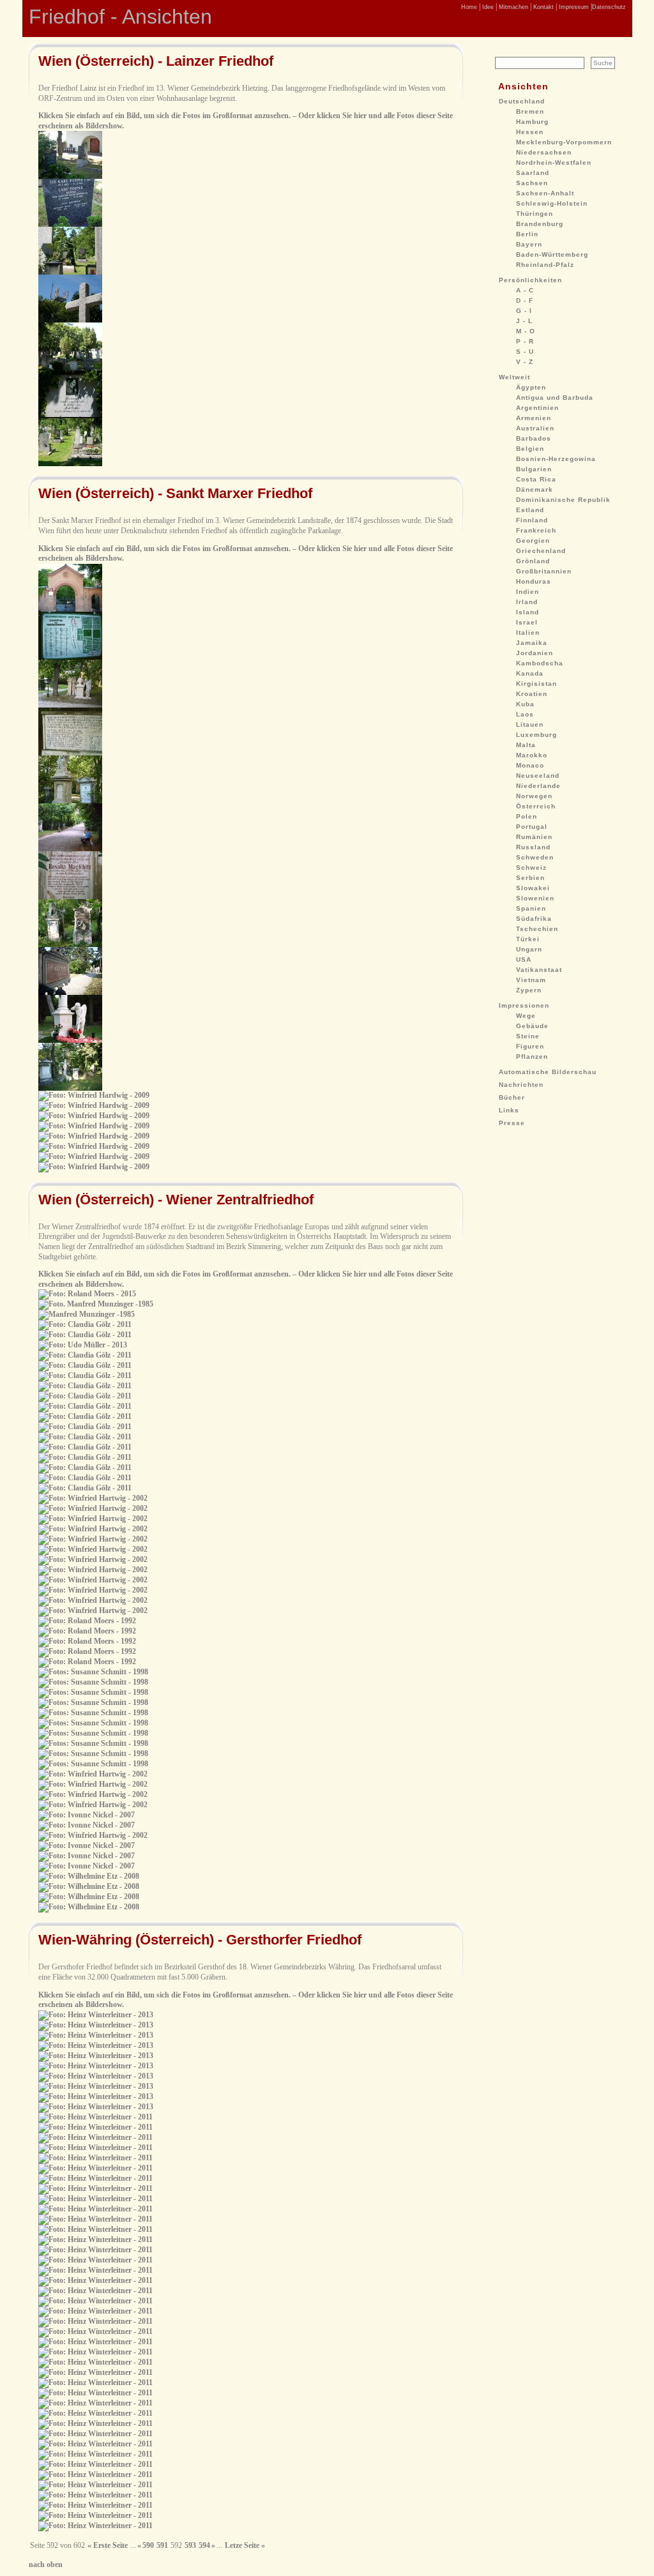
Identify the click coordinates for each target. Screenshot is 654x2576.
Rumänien (534, 837)
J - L (524, 321)
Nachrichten (521, 1085)
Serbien (530, 878)
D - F (525, 300)
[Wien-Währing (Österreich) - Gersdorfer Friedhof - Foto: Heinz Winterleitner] (95, 2148)
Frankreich (536, 530)
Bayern (529, 244)
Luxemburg (536, 735)
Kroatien (532, 694)
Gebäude (532, 1026)
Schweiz (531, 868)
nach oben (46, 2565)
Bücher (512, 1097)
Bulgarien (534, 469)
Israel (527, 622)
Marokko (532, 755)
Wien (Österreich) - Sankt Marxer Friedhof (175, 493)
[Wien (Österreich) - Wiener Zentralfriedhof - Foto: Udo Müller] (83, 1345)
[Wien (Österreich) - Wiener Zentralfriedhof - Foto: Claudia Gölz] (85, 1324)
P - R (525, 341)
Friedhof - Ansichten (120, 17)
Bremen (530, 111)
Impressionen (524, 1005)
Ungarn (529, 949)
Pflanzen (532, 1057)
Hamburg (532, 122)
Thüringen (535, 214)
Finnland (532, 520)
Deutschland (522, 101)
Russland (533, 847)
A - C (525, 290)
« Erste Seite (108, 2545)
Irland (527, 602)
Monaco (530, 765)
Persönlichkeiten (530, 280)
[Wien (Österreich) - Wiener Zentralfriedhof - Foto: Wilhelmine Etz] (89, 1876)
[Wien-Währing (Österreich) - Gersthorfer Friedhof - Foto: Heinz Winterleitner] (96, 2015)
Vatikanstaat (539, 970)
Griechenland (541, 551)
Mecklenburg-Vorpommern (564, 142)
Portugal (532, 827)
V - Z (525, 362)
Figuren (530, 1046)
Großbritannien (544, 571)
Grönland (533, 561)
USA (524, 959)
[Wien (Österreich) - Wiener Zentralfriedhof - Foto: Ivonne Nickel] (87, 1815)
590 (148, 2545)
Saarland (533, 173)
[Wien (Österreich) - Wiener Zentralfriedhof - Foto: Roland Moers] (87, 1294)
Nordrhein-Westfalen (554, 163)
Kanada (530, 673)
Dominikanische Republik (563, 500)
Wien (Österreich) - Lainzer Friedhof (156, 61)
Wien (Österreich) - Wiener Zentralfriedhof (176, 1200)
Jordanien (535, 653)
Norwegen (534, 796)
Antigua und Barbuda (555, 398)
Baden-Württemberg (552, 254)
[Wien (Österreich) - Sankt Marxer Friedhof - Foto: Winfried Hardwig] (70, 609)
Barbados (534, 438)
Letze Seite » (245, 2545)
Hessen (530, 132)
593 (190, 2545)
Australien (535, 428)
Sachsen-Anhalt (545, 193)
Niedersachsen (544, 152)
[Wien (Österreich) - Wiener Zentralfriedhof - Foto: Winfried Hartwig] (93, 1498)
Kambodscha (540, 663)
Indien (528, 592)
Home (469, 7)
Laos (525, 714)
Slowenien (535, 898)
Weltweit (514, 377)
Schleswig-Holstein (552, 203)
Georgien (533, 541)
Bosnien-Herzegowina (556, 459)
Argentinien (537, 408)
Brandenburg (540, 224)
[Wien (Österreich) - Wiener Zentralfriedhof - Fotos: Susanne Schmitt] (93, 1672)
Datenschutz (609, 7)
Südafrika (534, 919)
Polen (527, 816)
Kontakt (543, 7)
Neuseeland (538, 776)
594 (204, 2545)
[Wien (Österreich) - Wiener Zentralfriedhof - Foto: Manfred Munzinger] (96, 1304)
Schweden (535, 857)
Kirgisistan (536, 684)
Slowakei (533, 888)
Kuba (525, 704)
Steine (528, 1036)
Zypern (529, 990)
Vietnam (531, 980)
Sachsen (532, 183)
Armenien (534, 418)
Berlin (527, 234)
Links (509, 1110)
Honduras (534, 581)
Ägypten (531, 387)
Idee (487, 7)
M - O (526, 331)
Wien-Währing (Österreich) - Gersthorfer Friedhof (200, 1940)
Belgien (530, 449)
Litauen (530, 724)
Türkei (528, 939)
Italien (528, 633)
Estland (530, 510)
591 (162, 2545)
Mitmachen (513, 7)
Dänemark (535, 489)
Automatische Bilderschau (548, 1072)
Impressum (573, 7)
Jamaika (532, 643)
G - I (524, 311)
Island (528, 612)
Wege (526, 1016)
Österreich (536, 806)
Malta (526, 745)
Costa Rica (536, 479)
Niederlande (538, 786)
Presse (512, 1123)
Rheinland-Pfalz (545, 265)
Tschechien (537, 929)
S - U (525, 352)
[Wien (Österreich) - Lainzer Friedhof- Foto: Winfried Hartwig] (70, 176)
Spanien (531, 908)
